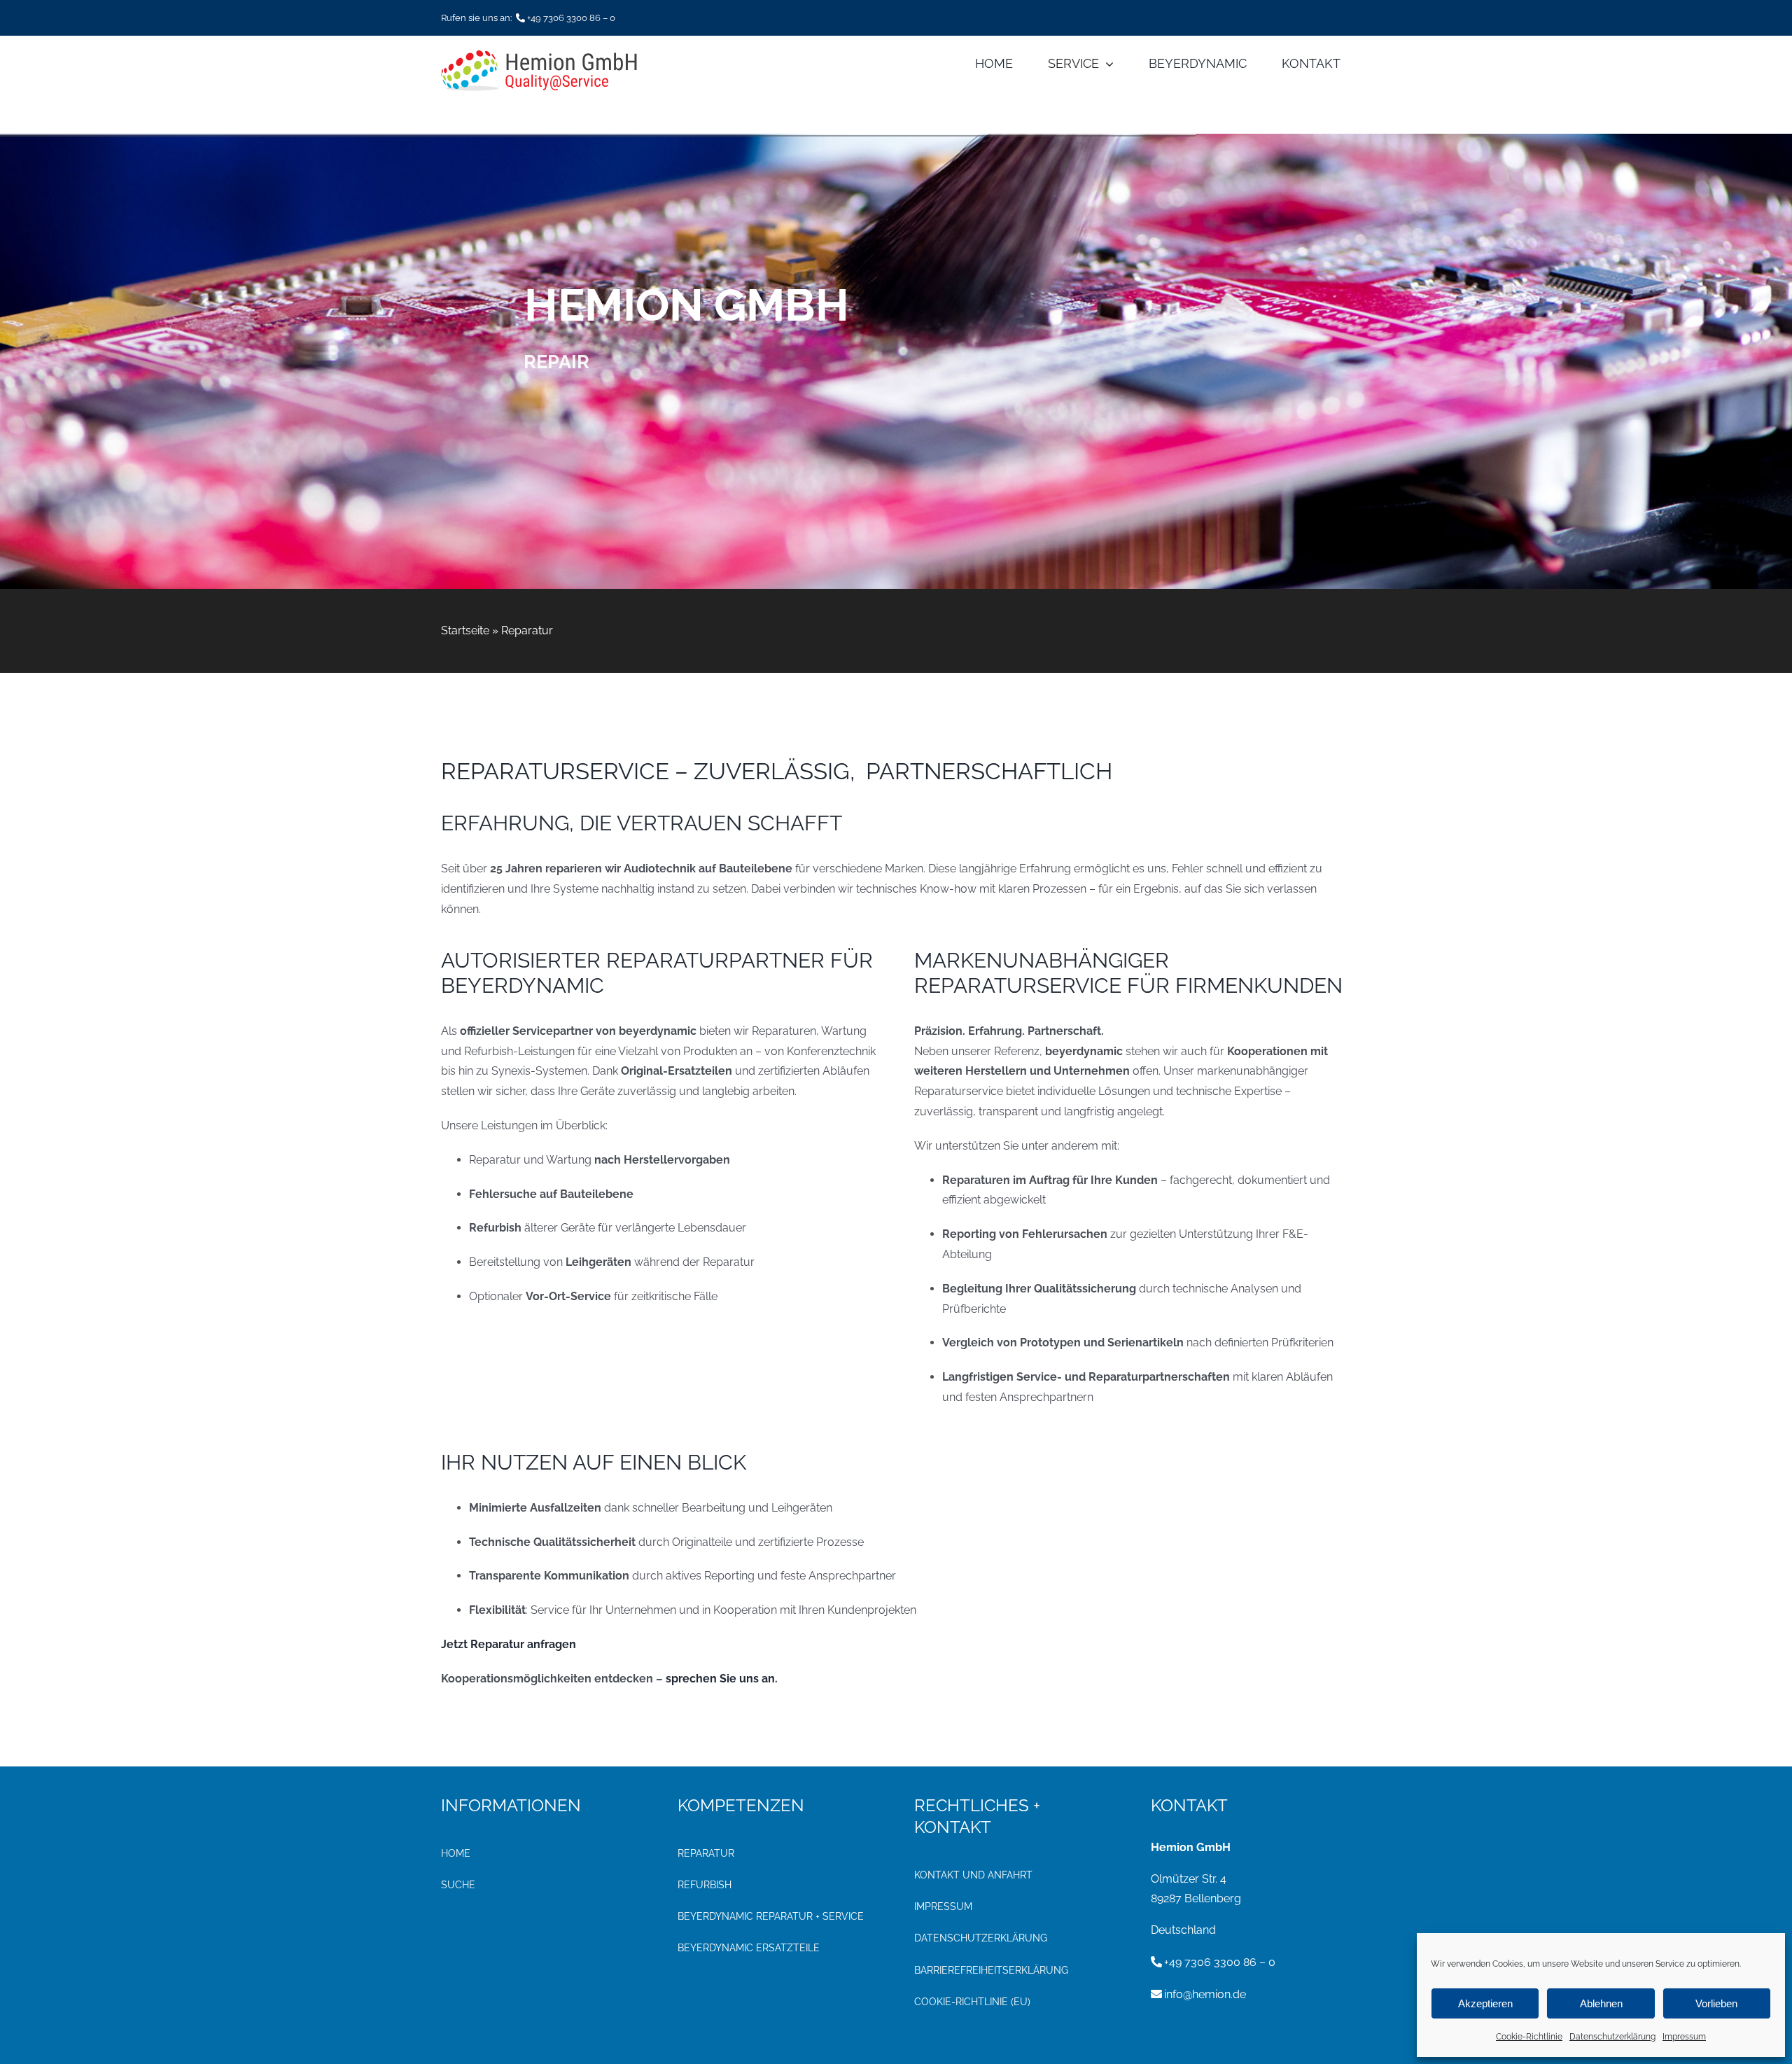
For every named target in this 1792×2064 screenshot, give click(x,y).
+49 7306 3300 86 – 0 (571, 18)
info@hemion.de (1205, 1994)
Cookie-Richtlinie (1529, 2037)
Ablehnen (1601, 2003)
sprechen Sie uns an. (722, 1679)
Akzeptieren (1485, 2003)
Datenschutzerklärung (1612, 2037)
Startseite (465, 630)
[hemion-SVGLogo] (539, 56)
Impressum (1684, 2037)
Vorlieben (1716, 2003)
